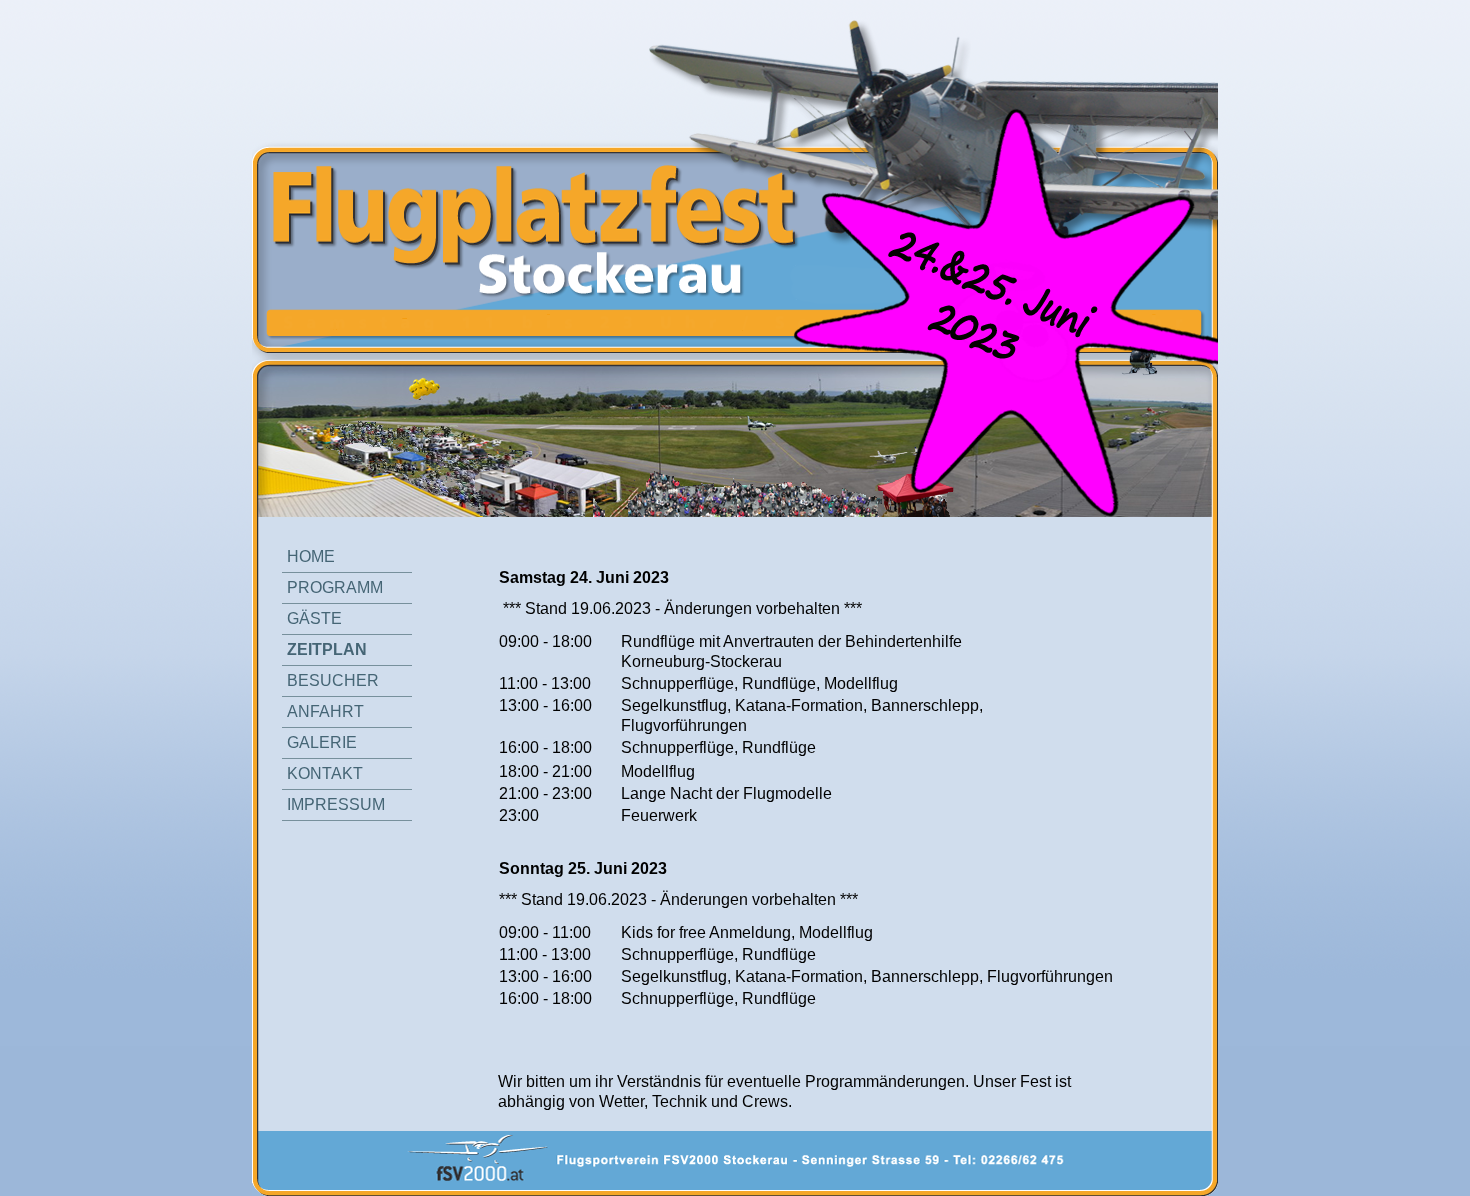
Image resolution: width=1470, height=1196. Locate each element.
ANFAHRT (325, 711)
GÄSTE (314, 618)
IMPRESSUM (336, 804)
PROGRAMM (335, 587)
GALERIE (322, 742)
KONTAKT (325, 773)
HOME (311, 556)
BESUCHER (333, 680)
